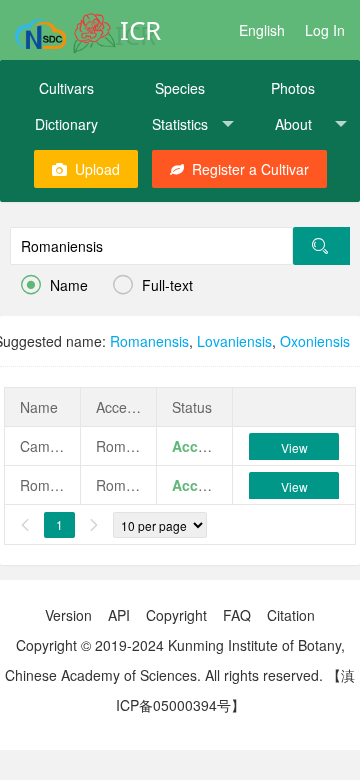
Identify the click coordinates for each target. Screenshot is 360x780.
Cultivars (66, 88)
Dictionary (66, 124)
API (119, 615)
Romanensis (149, 341)
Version (68, 615)
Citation (291, 615)
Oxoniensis (315, 341)
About (293, 124)
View (294, 447)
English (262, 30)
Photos (293, 88)
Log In (325, 30)
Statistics (180, 124)
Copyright (176, 615)
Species (180, 88)
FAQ (237, 615)
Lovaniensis (234, 341)
